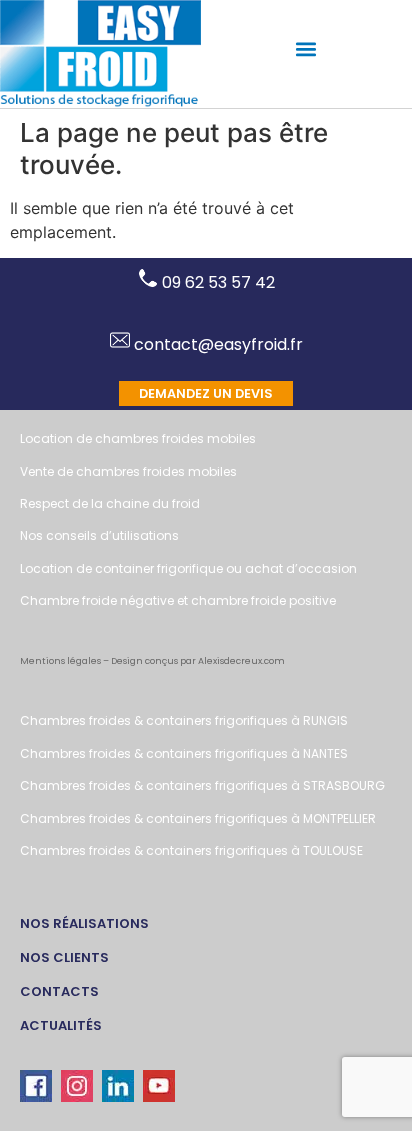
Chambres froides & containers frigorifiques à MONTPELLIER (198, 818)
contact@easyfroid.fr (216, 344)
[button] (306, 49)
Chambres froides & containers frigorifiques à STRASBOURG (202, 785)
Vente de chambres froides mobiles (128, 471)
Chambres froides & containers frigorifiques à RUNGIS (184, 720)
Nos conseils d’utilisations (99, 535)
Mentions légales (60, 661)
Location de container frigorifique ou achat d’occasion (188, 568)
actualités (61, 1025)
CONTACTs (59, 991)
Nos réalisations (84, 923)
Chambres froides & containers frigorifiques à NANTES (184, 753)
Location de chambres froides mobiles (138, 438)
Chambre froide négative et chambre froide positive (178, 600)
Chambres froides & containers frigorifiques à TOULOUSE (191, 850)
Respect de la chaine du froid (110, 503)
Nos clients (64, 957)
